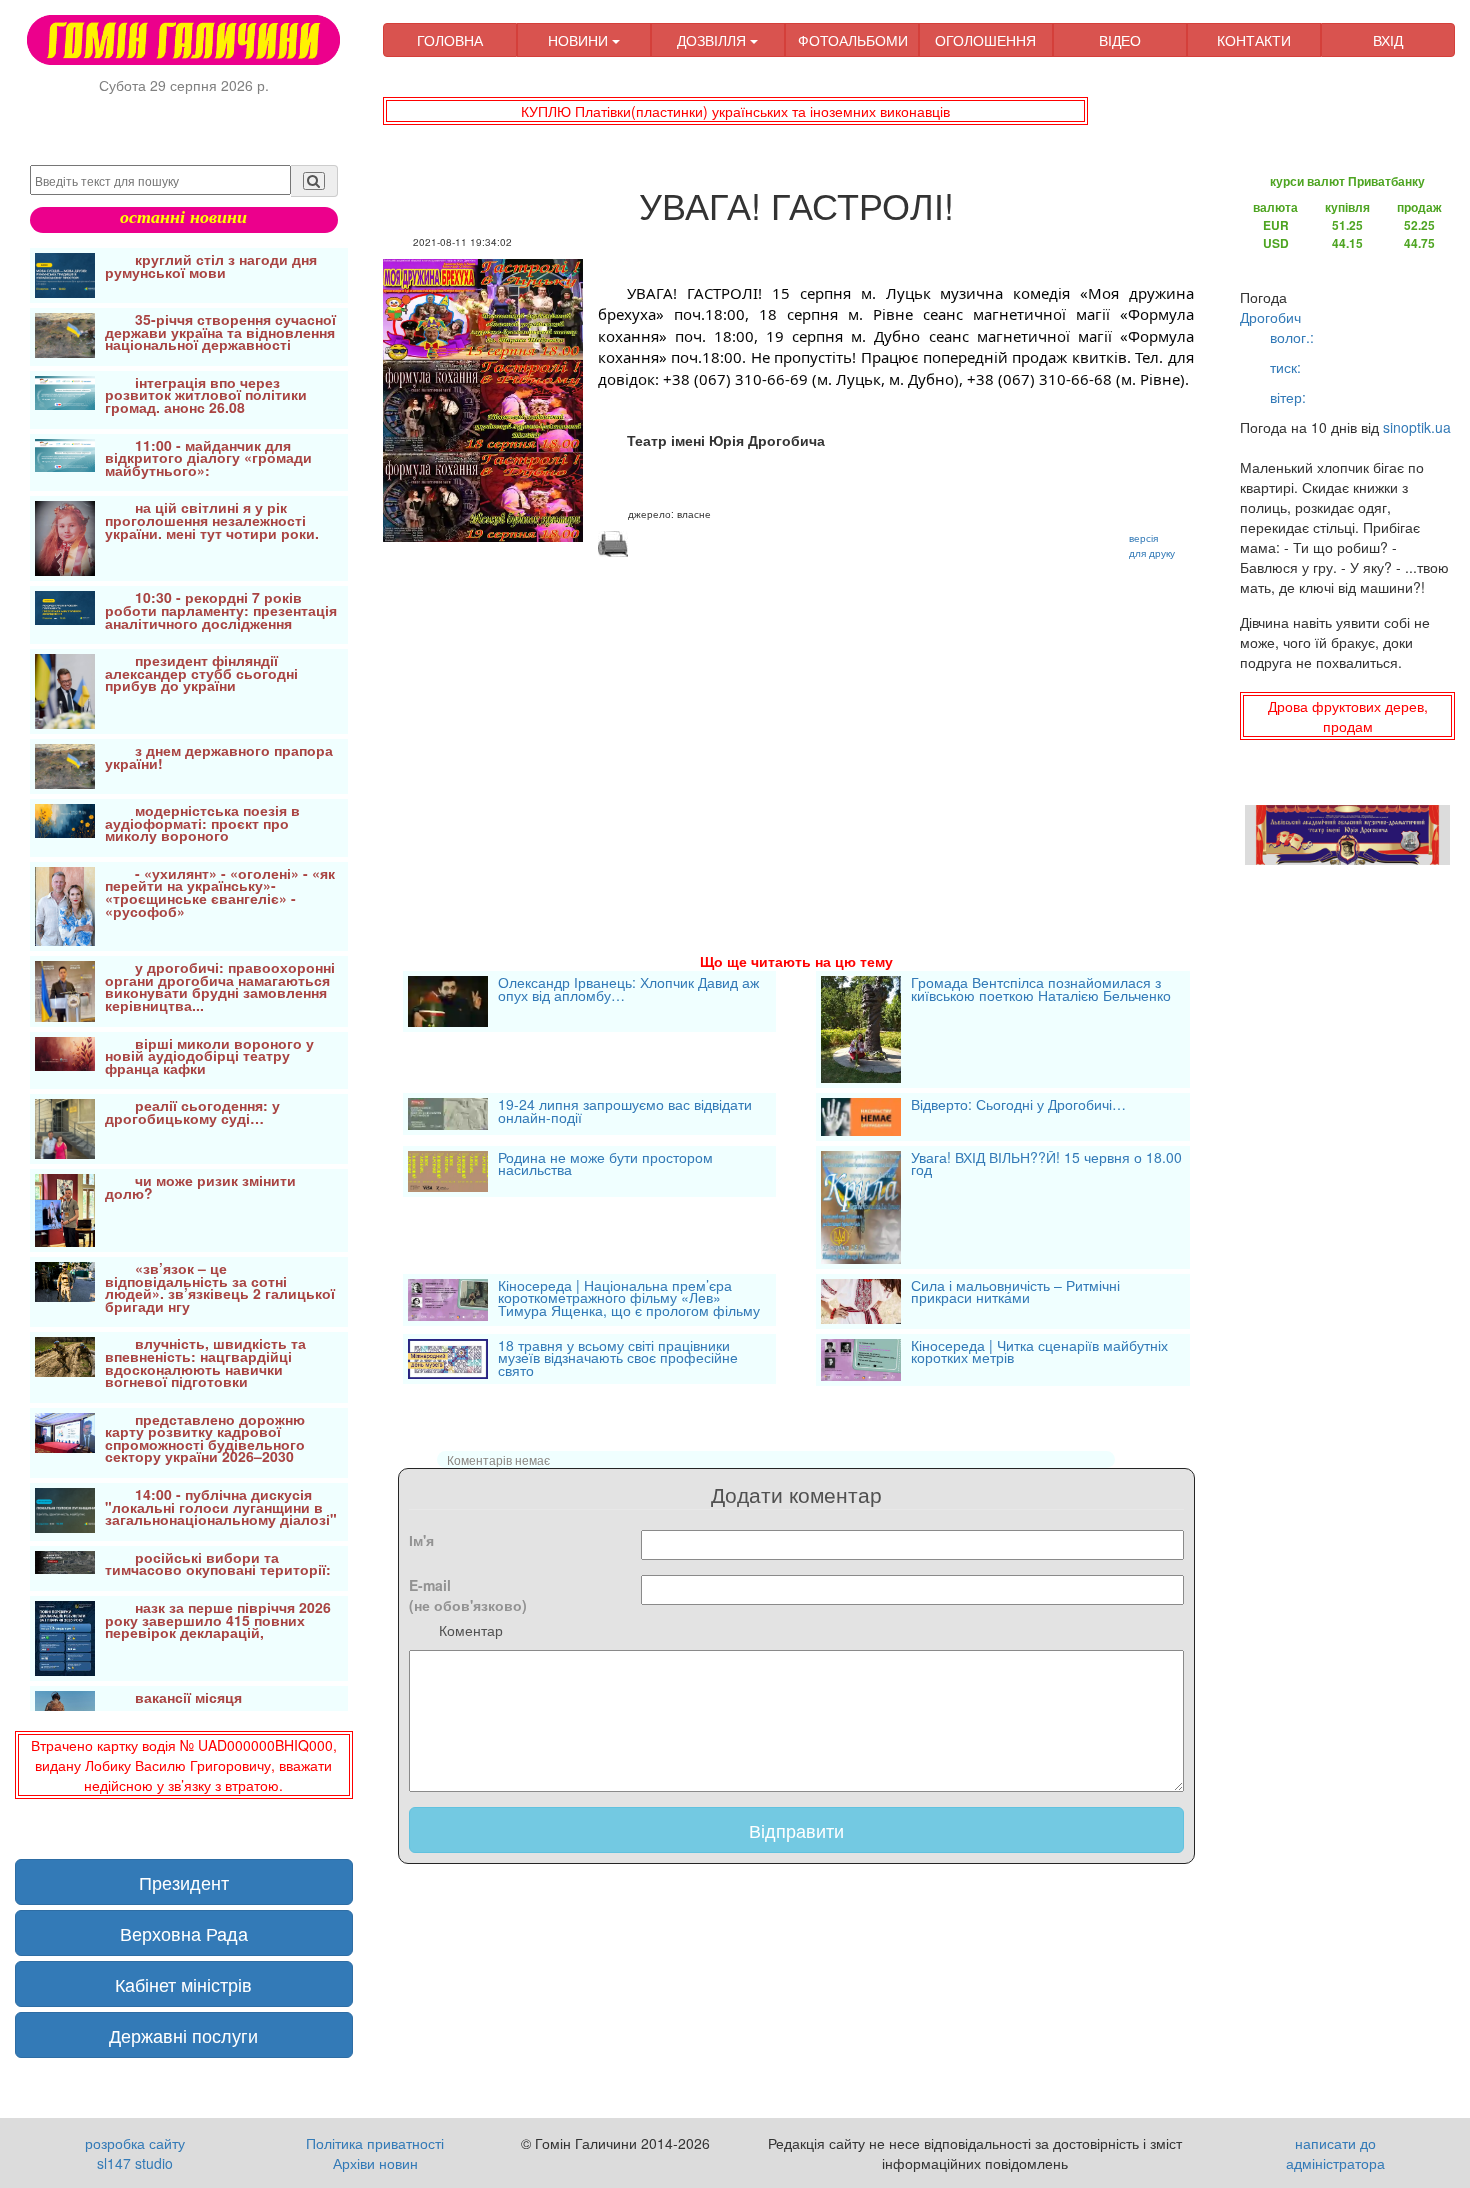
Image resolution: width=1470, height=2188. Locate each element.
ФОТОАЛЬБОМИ (853, 40)
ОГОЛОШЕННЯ (985, 40)
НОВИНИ (580, 40)
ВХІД (1388, 40)
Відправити (796, 1830)
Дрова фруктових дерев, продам (1348, 716)
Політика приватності (375, 2143)
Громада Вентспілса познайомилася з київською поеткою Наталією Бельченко (1041, 990)
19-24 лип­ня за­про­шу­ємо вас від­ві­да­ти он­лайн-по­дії (625, 1112)
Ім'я (421, 1540)
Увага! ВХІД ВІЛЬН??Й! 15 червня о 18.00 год (1046, 1165)
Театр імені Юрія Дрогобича (726, 440)
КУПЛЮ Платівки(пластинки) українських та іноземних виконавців (735, 111)
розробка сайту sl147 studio (135, 2153)
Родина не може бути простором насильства (605, 1165)
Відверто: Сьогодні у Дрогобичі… (1018, 1106)
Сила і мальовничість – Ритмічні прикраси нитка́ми (1015, 1293)
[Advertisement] (797, 731)
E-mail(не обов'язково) (468, 1595)
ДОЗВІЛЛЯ (713, 40)
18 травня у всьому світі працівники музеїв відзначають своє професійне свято (618, 1359)
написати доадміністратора (1335, 2153)
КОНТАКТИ (1254, 40)
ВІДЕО (1120, 40)
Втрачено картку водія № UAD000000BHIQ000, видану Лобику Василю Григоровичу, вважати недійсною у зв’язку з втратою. (184, 1765)
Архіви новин (375, 2163)
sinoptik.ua (1417, 427)
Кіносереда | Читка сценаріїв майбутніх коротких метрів (1039, 1353)
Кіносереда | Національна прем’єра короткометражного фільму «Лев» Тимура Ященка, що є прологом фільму (629, 1299)
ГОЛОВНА (450, 40)
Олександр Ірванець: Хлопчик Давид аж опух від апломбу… (628, 990)
